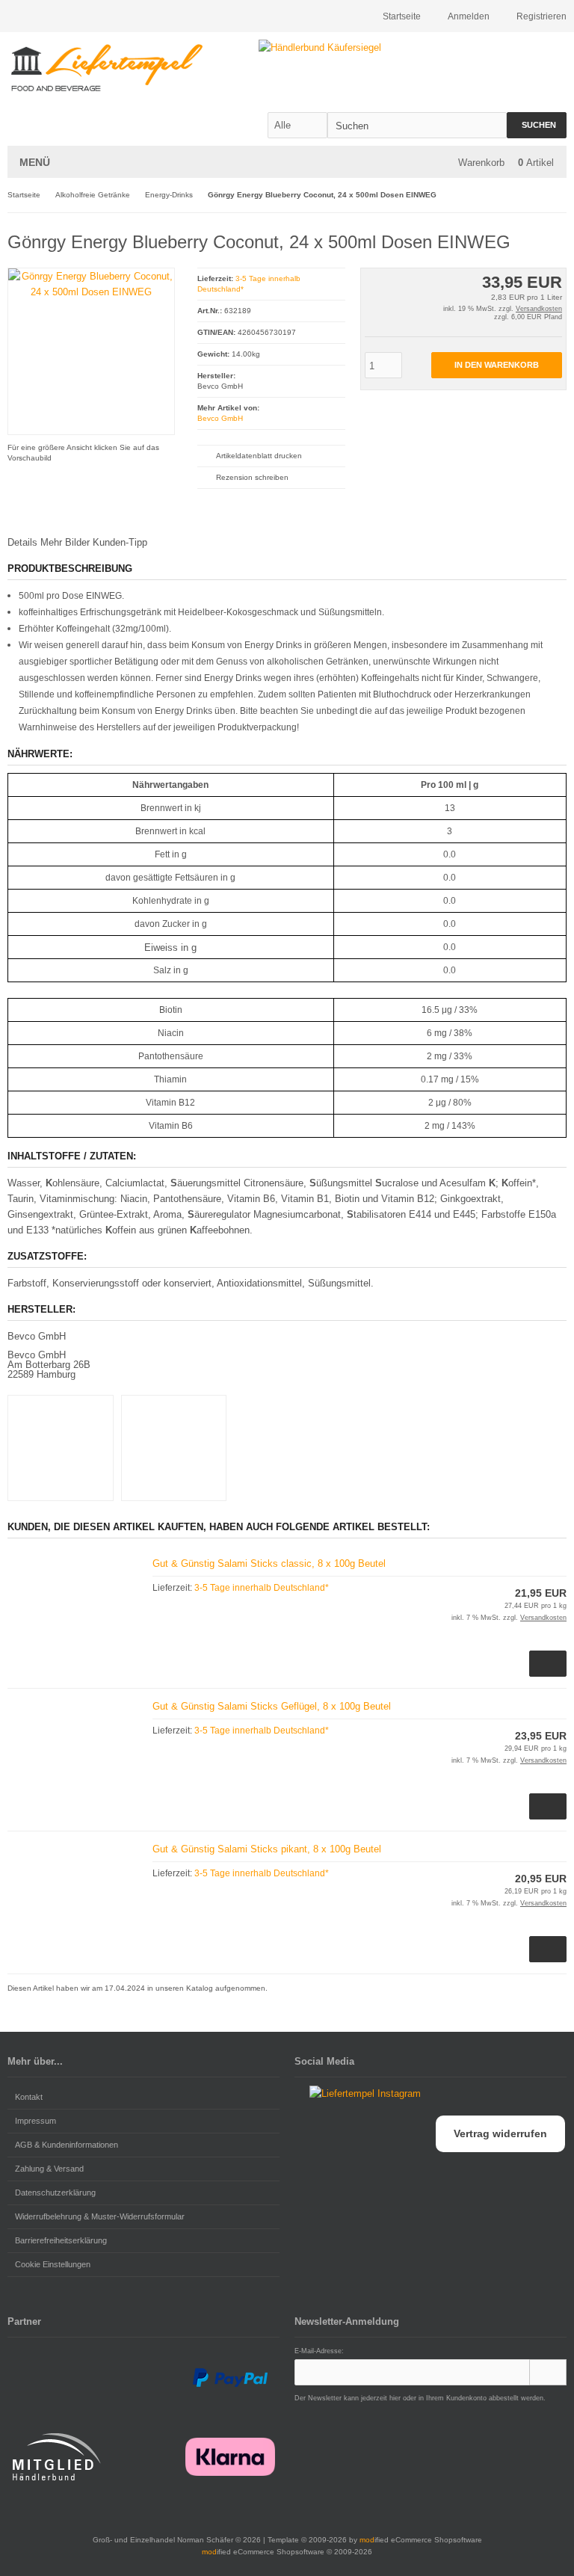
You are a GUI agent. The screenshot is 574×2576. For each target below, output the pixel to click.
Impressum (36, 2121)
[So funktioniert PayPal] (230, 2378)
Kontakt (29, 2097)
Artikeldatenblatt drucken (259, 456)
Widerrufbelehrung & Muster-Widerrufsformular (100, 2216)
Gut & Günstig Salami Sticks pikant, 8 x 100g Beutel (267, 1849)
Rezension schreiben (252, 477)
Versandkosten (539, 309)
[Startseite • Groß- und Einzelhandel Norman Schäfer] (107, 68)
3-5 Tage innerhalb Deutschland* (262, 1588)
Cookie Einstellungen (53, 2264)
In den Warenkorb (496, 365)
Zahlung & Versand (49, 2169)
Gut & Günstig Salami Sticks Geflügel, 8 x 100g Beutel (272, 1706)
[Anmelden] (548, 2372)
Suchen (537, 125)
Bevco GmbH (220, 418)
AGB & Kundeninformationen (67, 2145)
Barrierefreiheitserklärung (61, 2240)
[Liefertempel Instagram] (358, 2093)
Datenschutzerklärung (55, 2193)
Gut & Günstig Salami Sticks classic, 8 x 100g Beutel (269, 1563)
